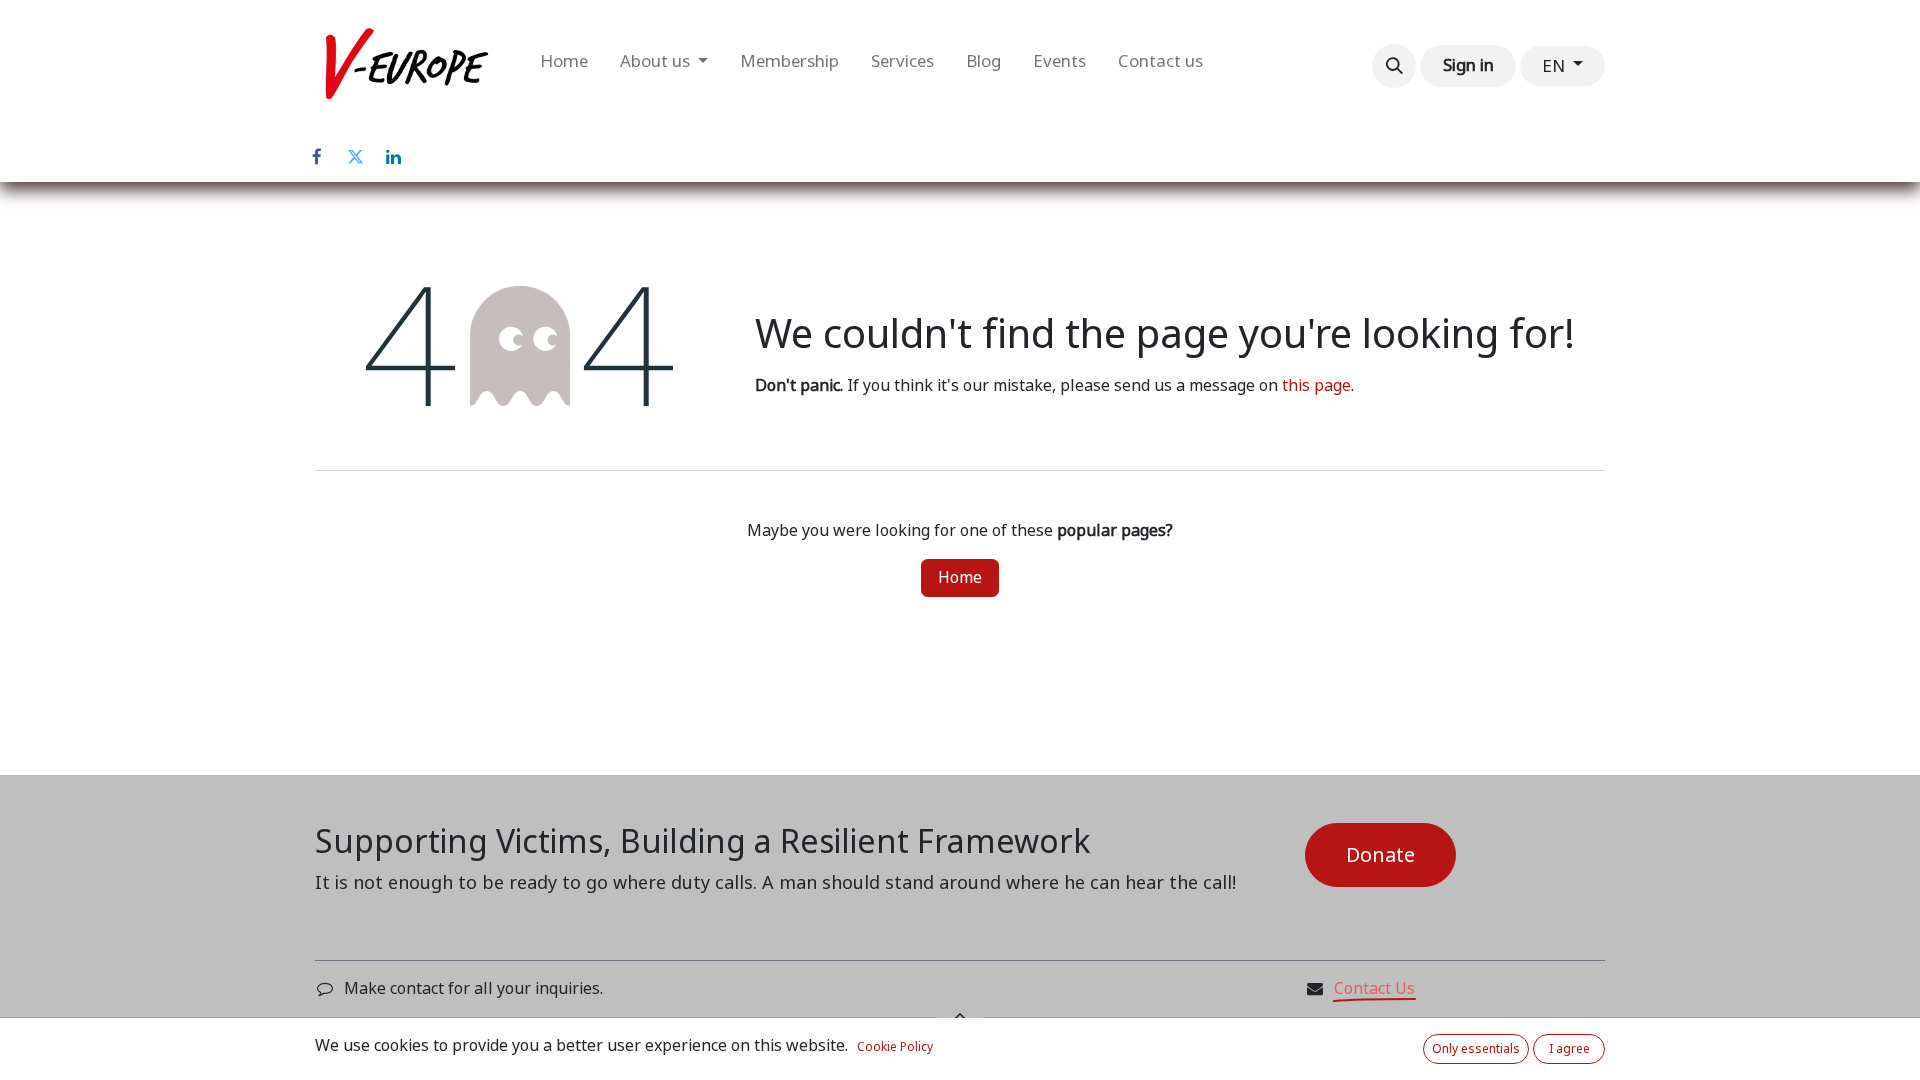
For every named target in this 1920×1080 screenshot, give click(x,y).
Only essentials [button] (1476, 1049)
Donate (1380, 855)
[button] (1394, 66)
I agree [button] (1569, 1049)
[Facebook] (317, 157)
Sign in (1468, 65)
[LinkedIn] (393, 157)
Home (960, 577)
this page (1316, 385)
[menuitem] (564, 66)
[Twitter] (355, 157)
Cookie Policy (895, 1047)
